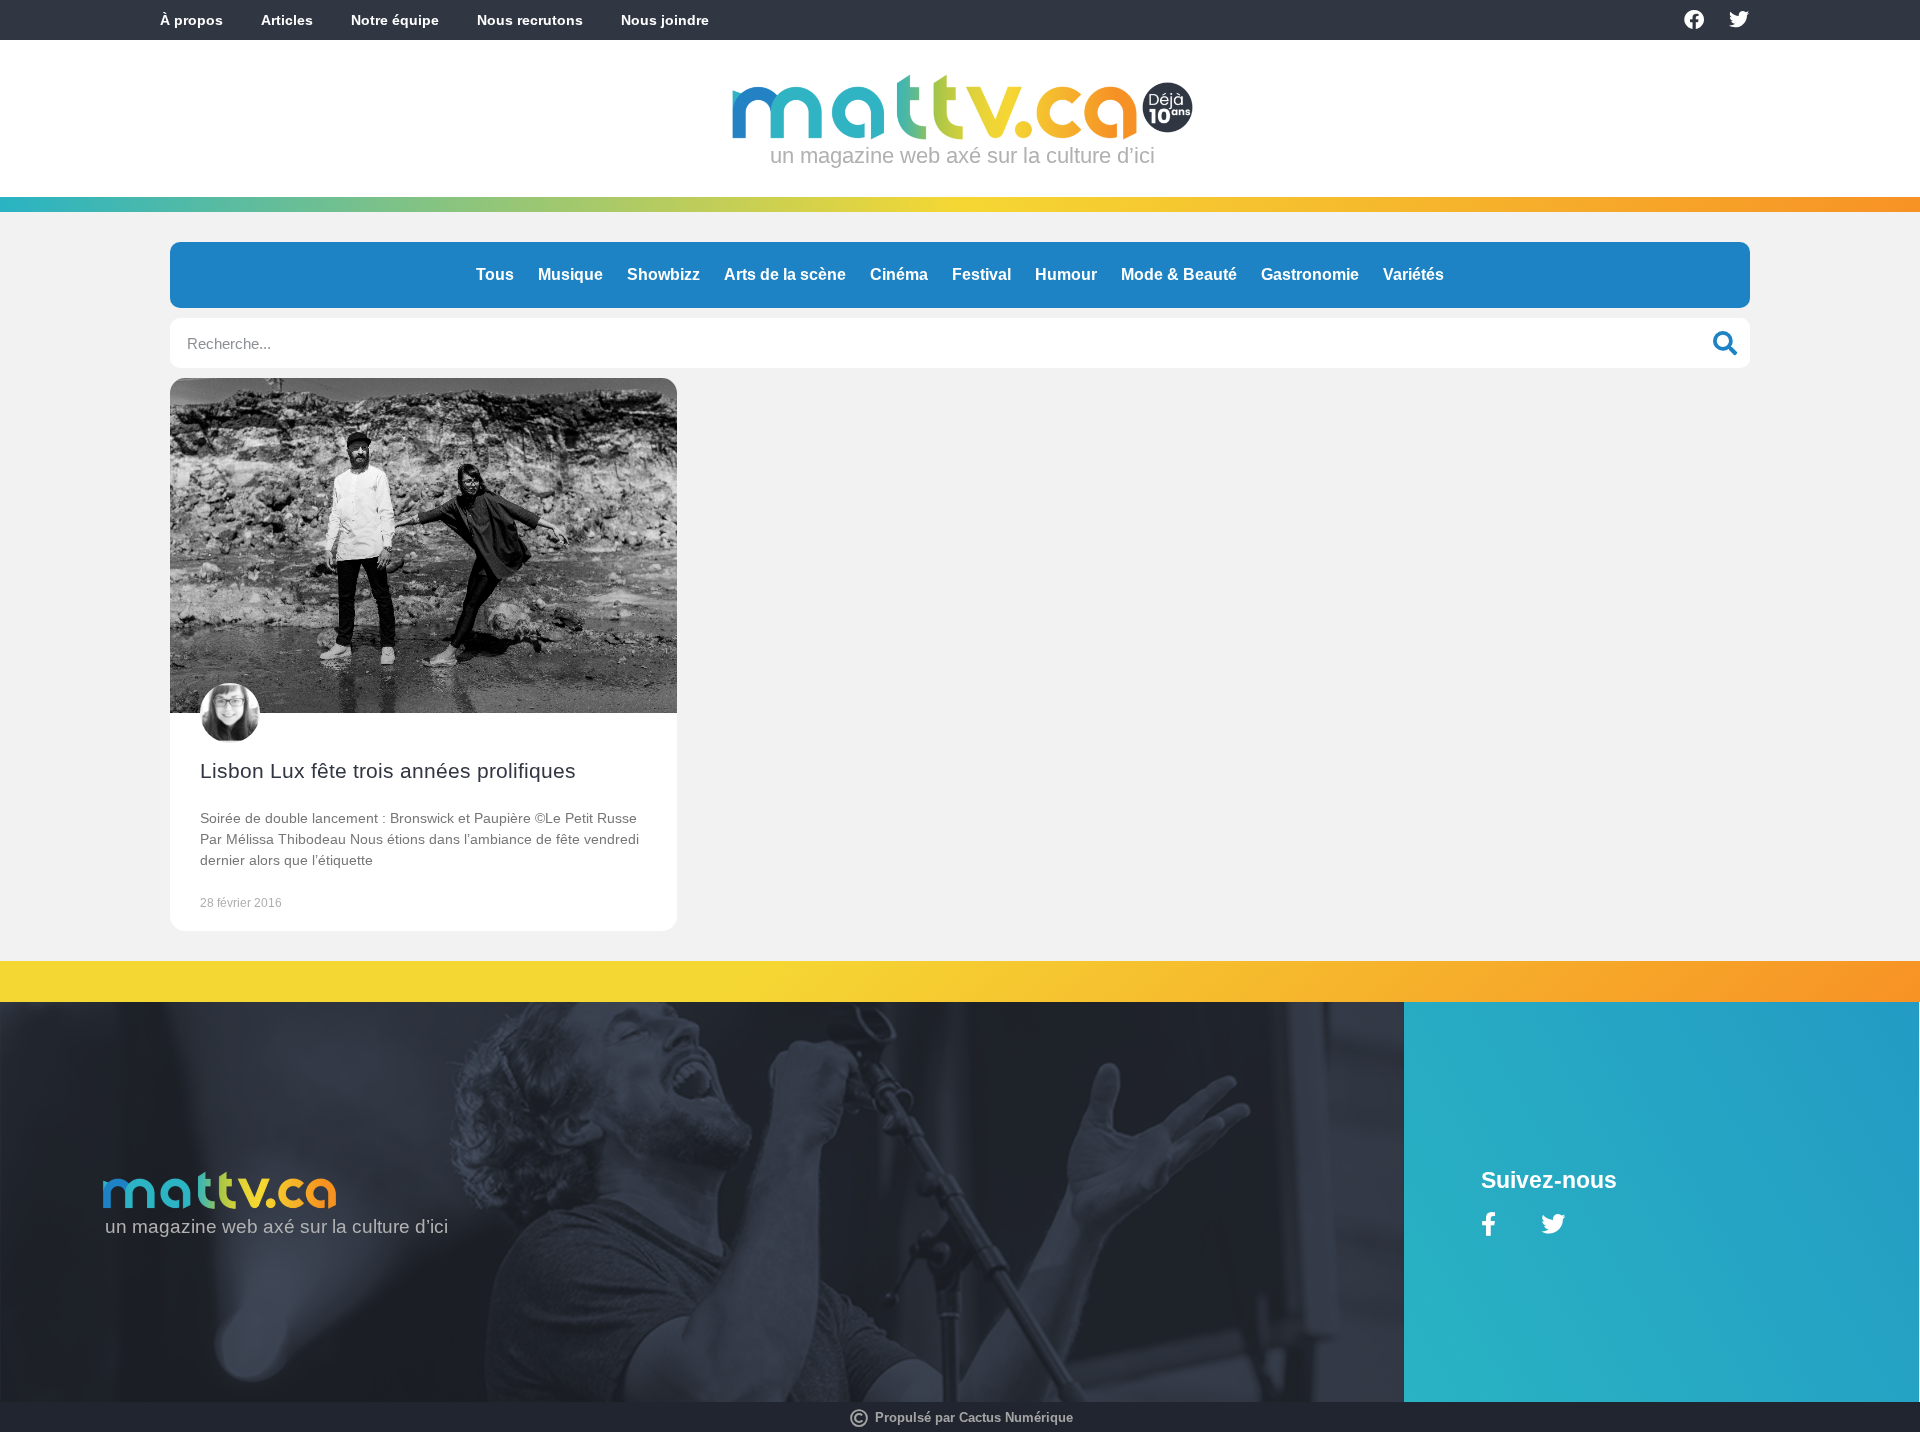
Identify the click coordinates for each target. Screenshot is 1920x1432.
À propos (191, 20)
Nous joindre (665, 20)
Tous (495, 274)
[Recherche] (1725, 343)
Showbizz (663, 274)
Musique (570, 274)
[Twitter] (1739, 20)
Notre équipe (395, 20)
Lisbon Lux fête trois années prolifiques (388, 770)
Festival (981, 274)
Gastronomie (1310, 274)
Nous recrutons (530, 20)
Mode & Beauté (1179, 274)
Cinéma (899, 274)
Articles (287, 20)
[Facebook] (1694, 20)
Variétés (1413, 274)
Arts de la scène (785, 274)
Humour (1066, 274)
